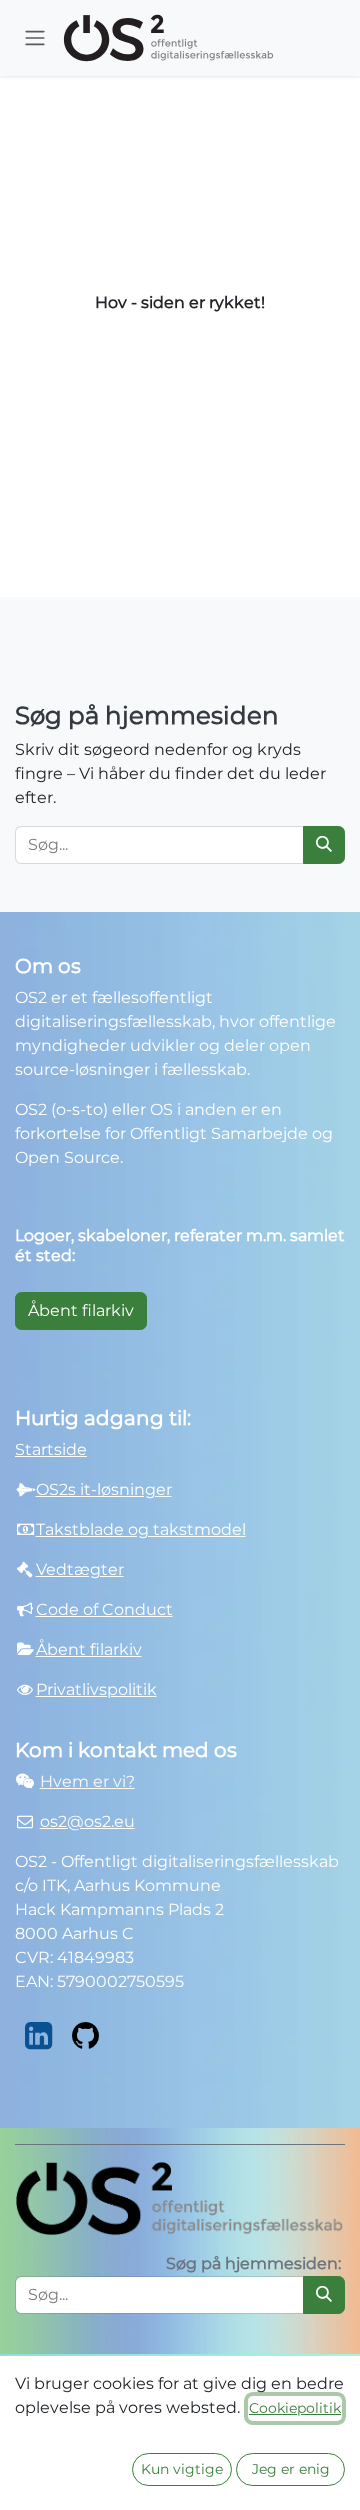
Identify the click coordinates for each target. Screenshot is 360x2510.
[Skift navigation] (35, 38)
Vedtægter (80, 1569)
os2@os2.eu (87, 1821)
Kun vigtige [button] (182, 2469)
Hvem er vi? (87, 1781)
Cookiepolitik (295, 2408)
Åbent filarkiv (81, 1310)
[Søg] (324, 845)
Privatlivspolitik (96, 1689)
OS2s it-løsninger (104, 1489)
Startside (51, 1449)
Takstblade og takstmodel (141, 1529)
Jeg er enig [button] (291, 2469)
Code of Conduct (104, 1609)
